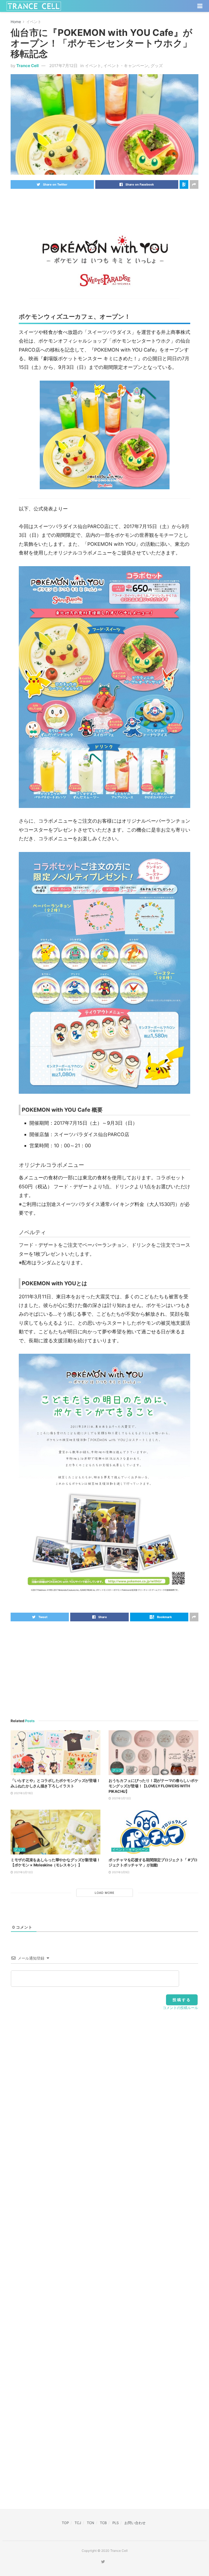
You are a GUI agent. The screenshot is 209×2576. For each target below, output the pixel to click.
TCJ (78, 2523)
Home (16, 22)
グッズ (157, 66)
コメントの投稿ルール (180, 2008)
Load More (105, 1893)
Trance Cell (27, 66)
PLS (116, 2523)
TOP (65, 2523)
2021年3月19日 (23, 1793)
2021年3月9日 (120, 1872)
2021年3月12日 (121, 1798)
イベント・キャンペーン (126, 66)
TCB (103, 2523)
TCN (90, 2523)
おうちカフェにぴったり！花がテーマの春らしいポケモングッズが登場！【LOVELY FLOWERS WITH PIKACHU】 (153, 1786)
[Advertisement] (104, 204)
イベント (34, 22)
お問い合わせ (135, 2523)
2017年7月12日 (63, 66)
